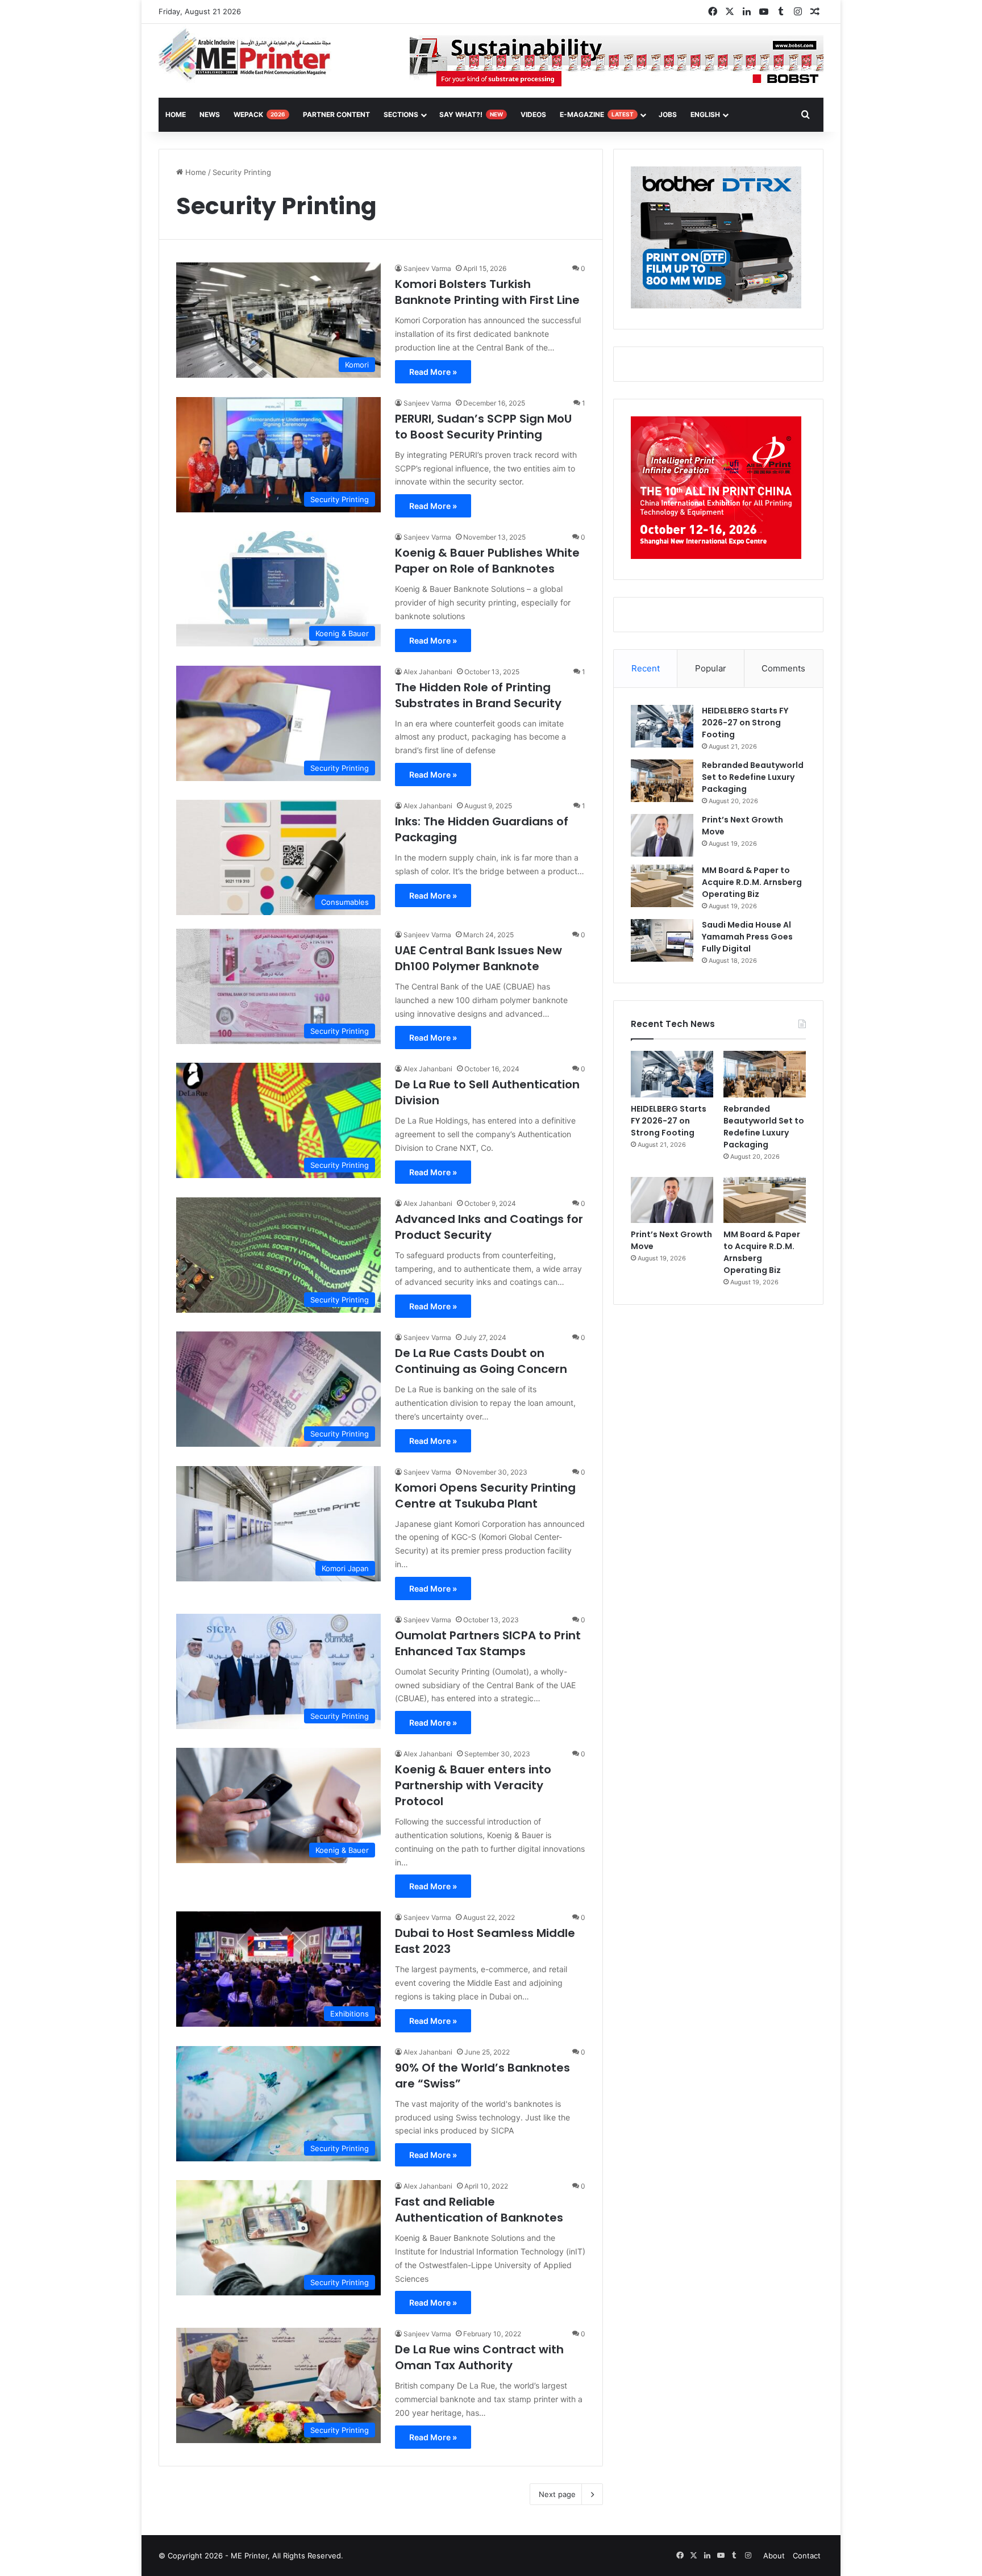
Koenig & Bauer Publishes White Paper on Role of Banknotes (487, 561)
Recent (646, 668)
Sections (401, 114)
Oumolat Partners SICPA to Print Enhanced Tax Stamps (488, 1643)
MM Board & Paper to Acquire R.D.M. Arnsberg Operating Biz (752, 882)
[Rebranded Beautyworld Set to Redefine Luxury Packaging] (662, 781)
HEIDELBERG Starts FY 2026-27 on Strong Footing (745, 723)
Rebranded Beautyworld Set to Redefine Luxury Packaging (753, 777)
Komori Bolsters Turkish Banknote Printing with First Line (487, 292)
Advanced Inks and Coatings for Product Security (489, 1227)
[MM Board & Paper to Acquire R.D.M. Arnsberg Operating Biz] (662, 886)
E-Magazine (597, 114)
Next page (557, 2494)
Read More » (433, 372)
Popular (711, 668)
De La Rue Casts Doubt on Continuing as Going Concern (481, 1361)
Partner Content (336, 114)
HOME (176, 114)
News (210, 114)
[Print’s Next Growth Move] (662, 835)
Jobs (668, 114)
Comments (783, 668)
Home (195, 172)
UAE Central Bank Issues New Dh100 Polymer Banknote (478, 958)
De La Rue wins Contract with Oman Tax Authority (479, 2357)
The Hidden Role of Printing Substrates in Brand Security (478, 695)
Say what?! (471, 114)
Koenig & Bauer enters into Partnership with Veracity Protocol (473, 1785)
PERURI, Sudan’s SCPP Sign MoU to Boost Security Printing (483, 427)
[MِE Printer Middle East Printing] (251, 55)
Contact (807, 2556)
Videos (533, 114)
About (774, 2556)
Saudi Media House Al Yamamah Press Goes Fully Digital (747, 937)
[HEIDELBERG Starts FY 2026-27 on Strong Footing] (662, 726)
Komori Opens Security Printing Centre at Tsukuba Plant (485, 1496)
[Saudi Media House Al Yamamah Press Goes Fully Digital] (662, 940)
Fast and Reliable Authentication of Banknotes (479, 2210)
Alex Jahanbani (428, 672)
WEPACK (259, 114)
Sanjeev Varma (427, 268)
